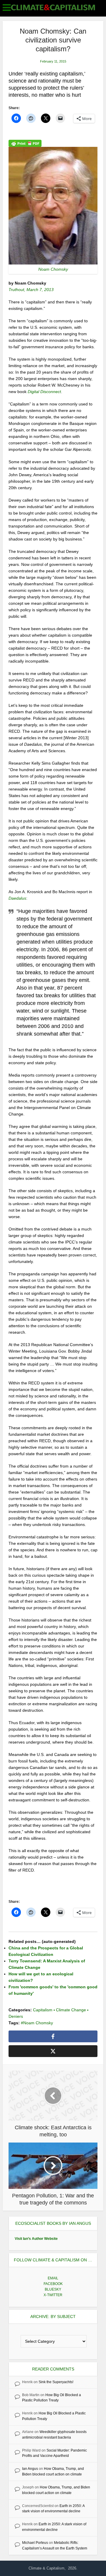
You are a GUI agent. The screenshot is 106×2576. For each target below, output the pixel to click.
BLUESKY (53, 2289)
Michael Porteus (35, 2543)
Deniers (16, 2016)
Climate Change (71, 2010)
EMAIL (53, 2278)
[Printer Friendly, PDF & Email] (25, 143)
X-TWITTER (53, 2295)
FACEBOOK (53, 2284)
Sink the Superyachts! (56, 2382)
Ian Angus (30, 2469)
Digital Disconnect (44, 392)
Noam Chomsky (38, 2023)
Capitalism (43, 2010)
